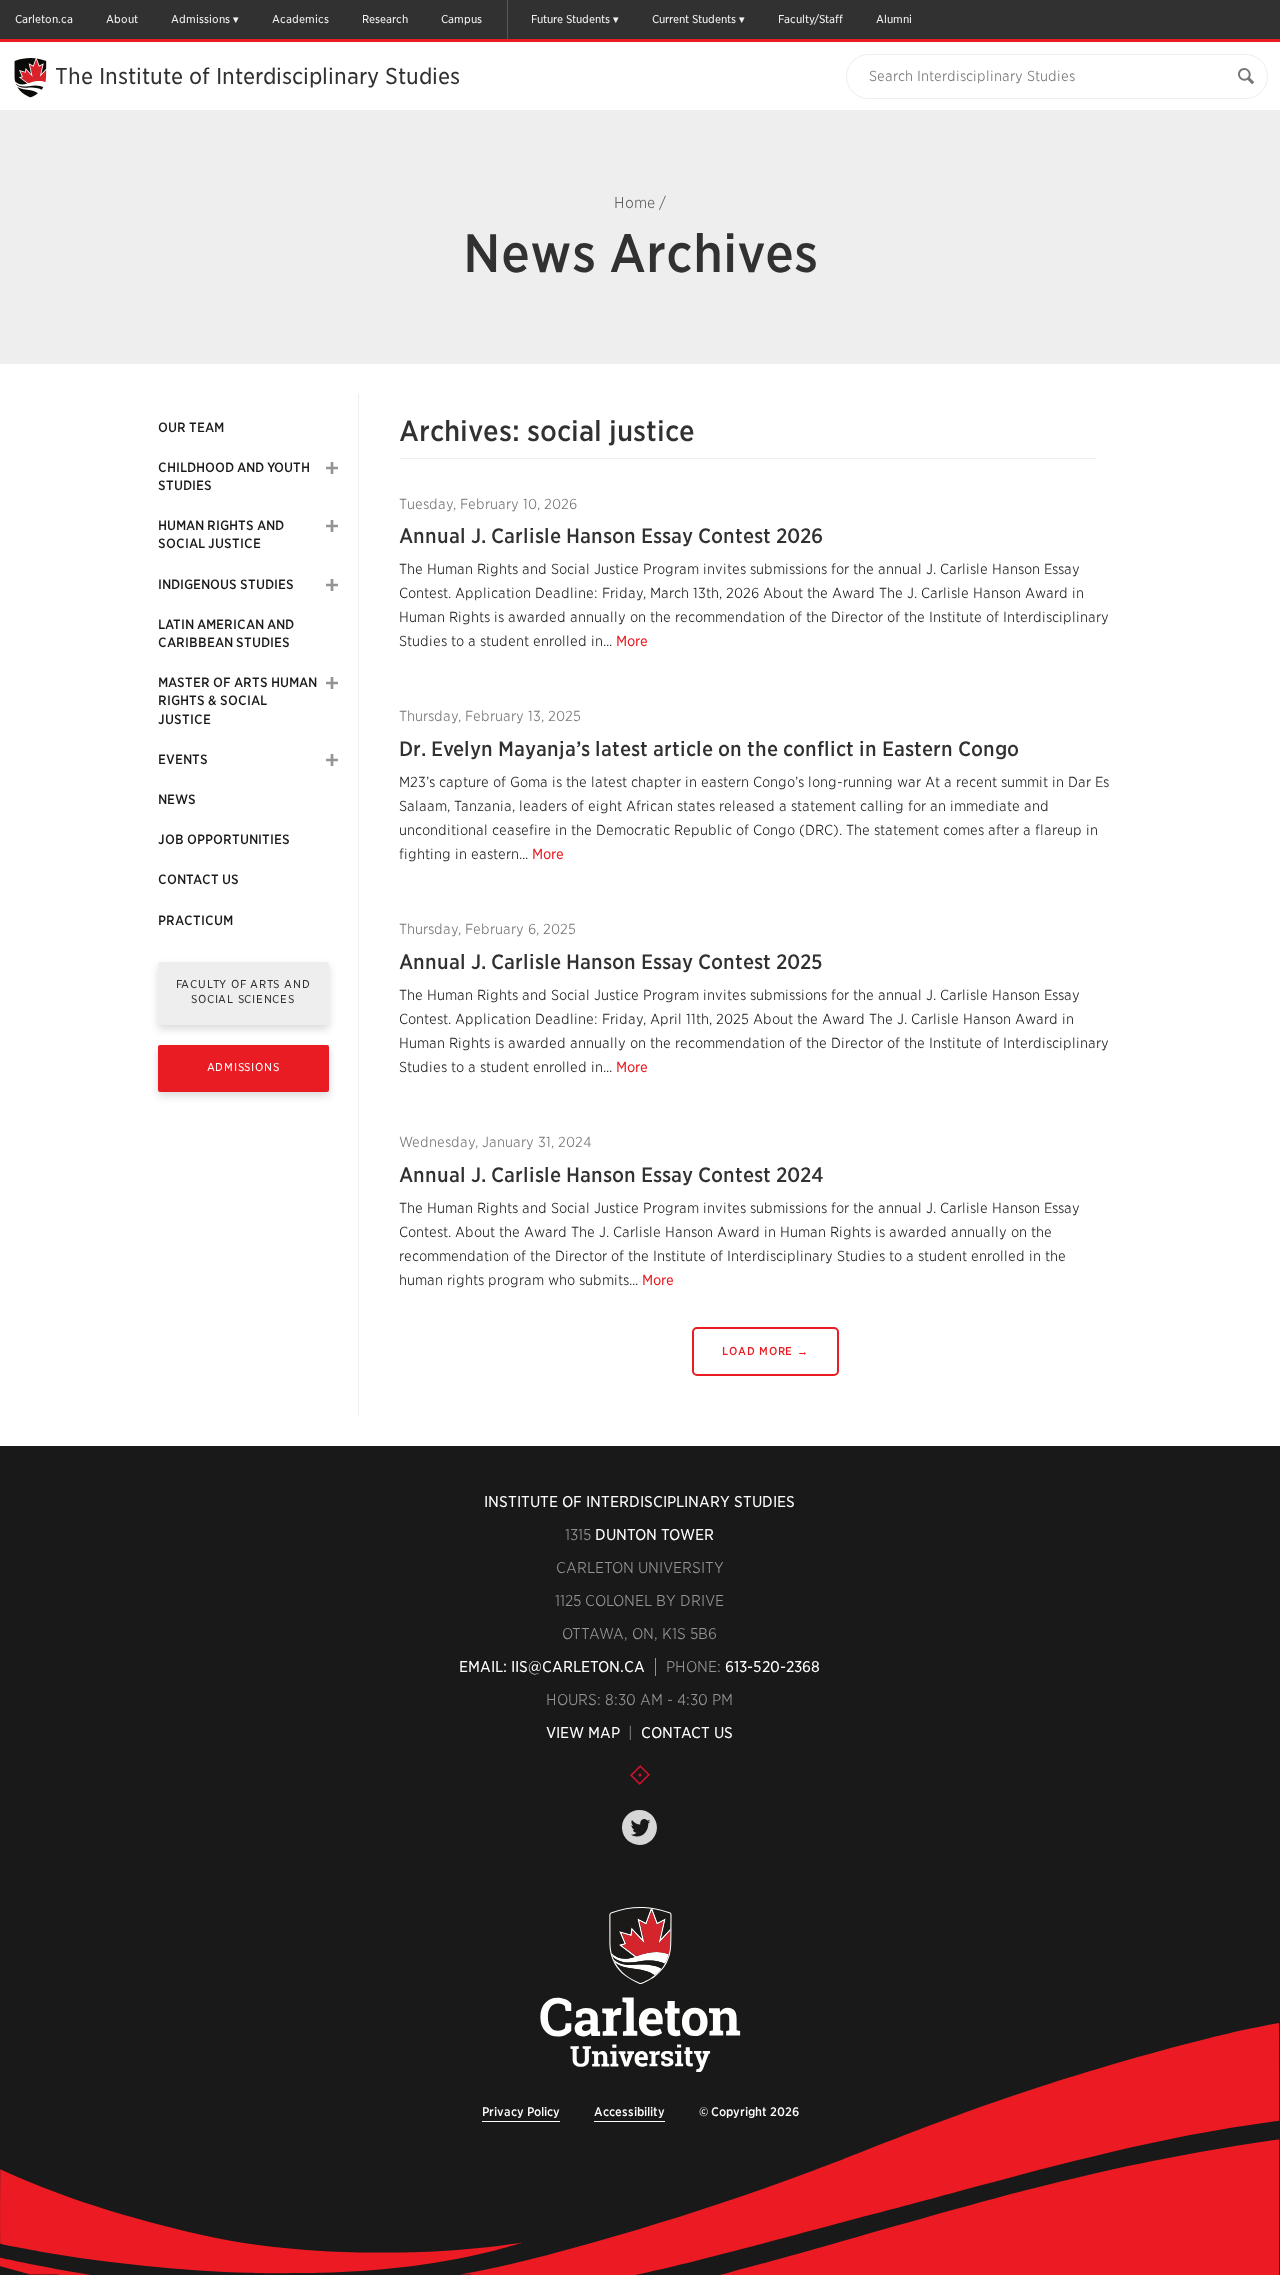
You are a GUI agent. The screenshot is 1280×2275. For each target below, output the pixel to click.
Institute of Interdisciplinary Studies (639, 1502)
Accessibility (629, 2111)
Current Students (694, 19)
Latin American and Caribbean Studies (226, 633)
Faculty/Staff (810, 19)
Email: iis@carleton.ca (552, 1667)
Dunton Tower (654, 1535)
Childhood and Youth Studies (234, 476)
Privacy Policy (521, 2111)
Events (183, 759)
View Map (583, 1733)
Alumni (894, 19)
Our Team (191, 427)
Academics (300, 19)
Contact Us (198, 879)
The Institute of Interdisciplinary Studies (257, 76)
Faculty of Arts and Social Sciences (243, 991)
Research (385, 19)
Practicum (195, 920)
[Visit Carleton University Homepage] (640, 1990)
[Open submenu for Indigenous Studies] (332, 585)
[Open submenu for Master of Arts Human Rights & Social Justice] (332, 683)
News (177, 799)
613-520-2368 (772, 1667)
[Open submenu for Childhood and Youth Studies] (332, 468)
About (122, 19)
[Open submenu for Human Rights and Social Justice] (332, 526)
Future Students (570, 19)
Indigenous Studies (226, 584)
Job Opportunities (224, 839)
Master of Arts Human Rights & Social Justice (237, 700)
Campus (461, 19)
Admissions (200, 19)
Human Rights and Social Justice (221, 534)
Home (634, 203)
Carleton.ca (44, 19)
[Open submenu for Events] (332, 760)
